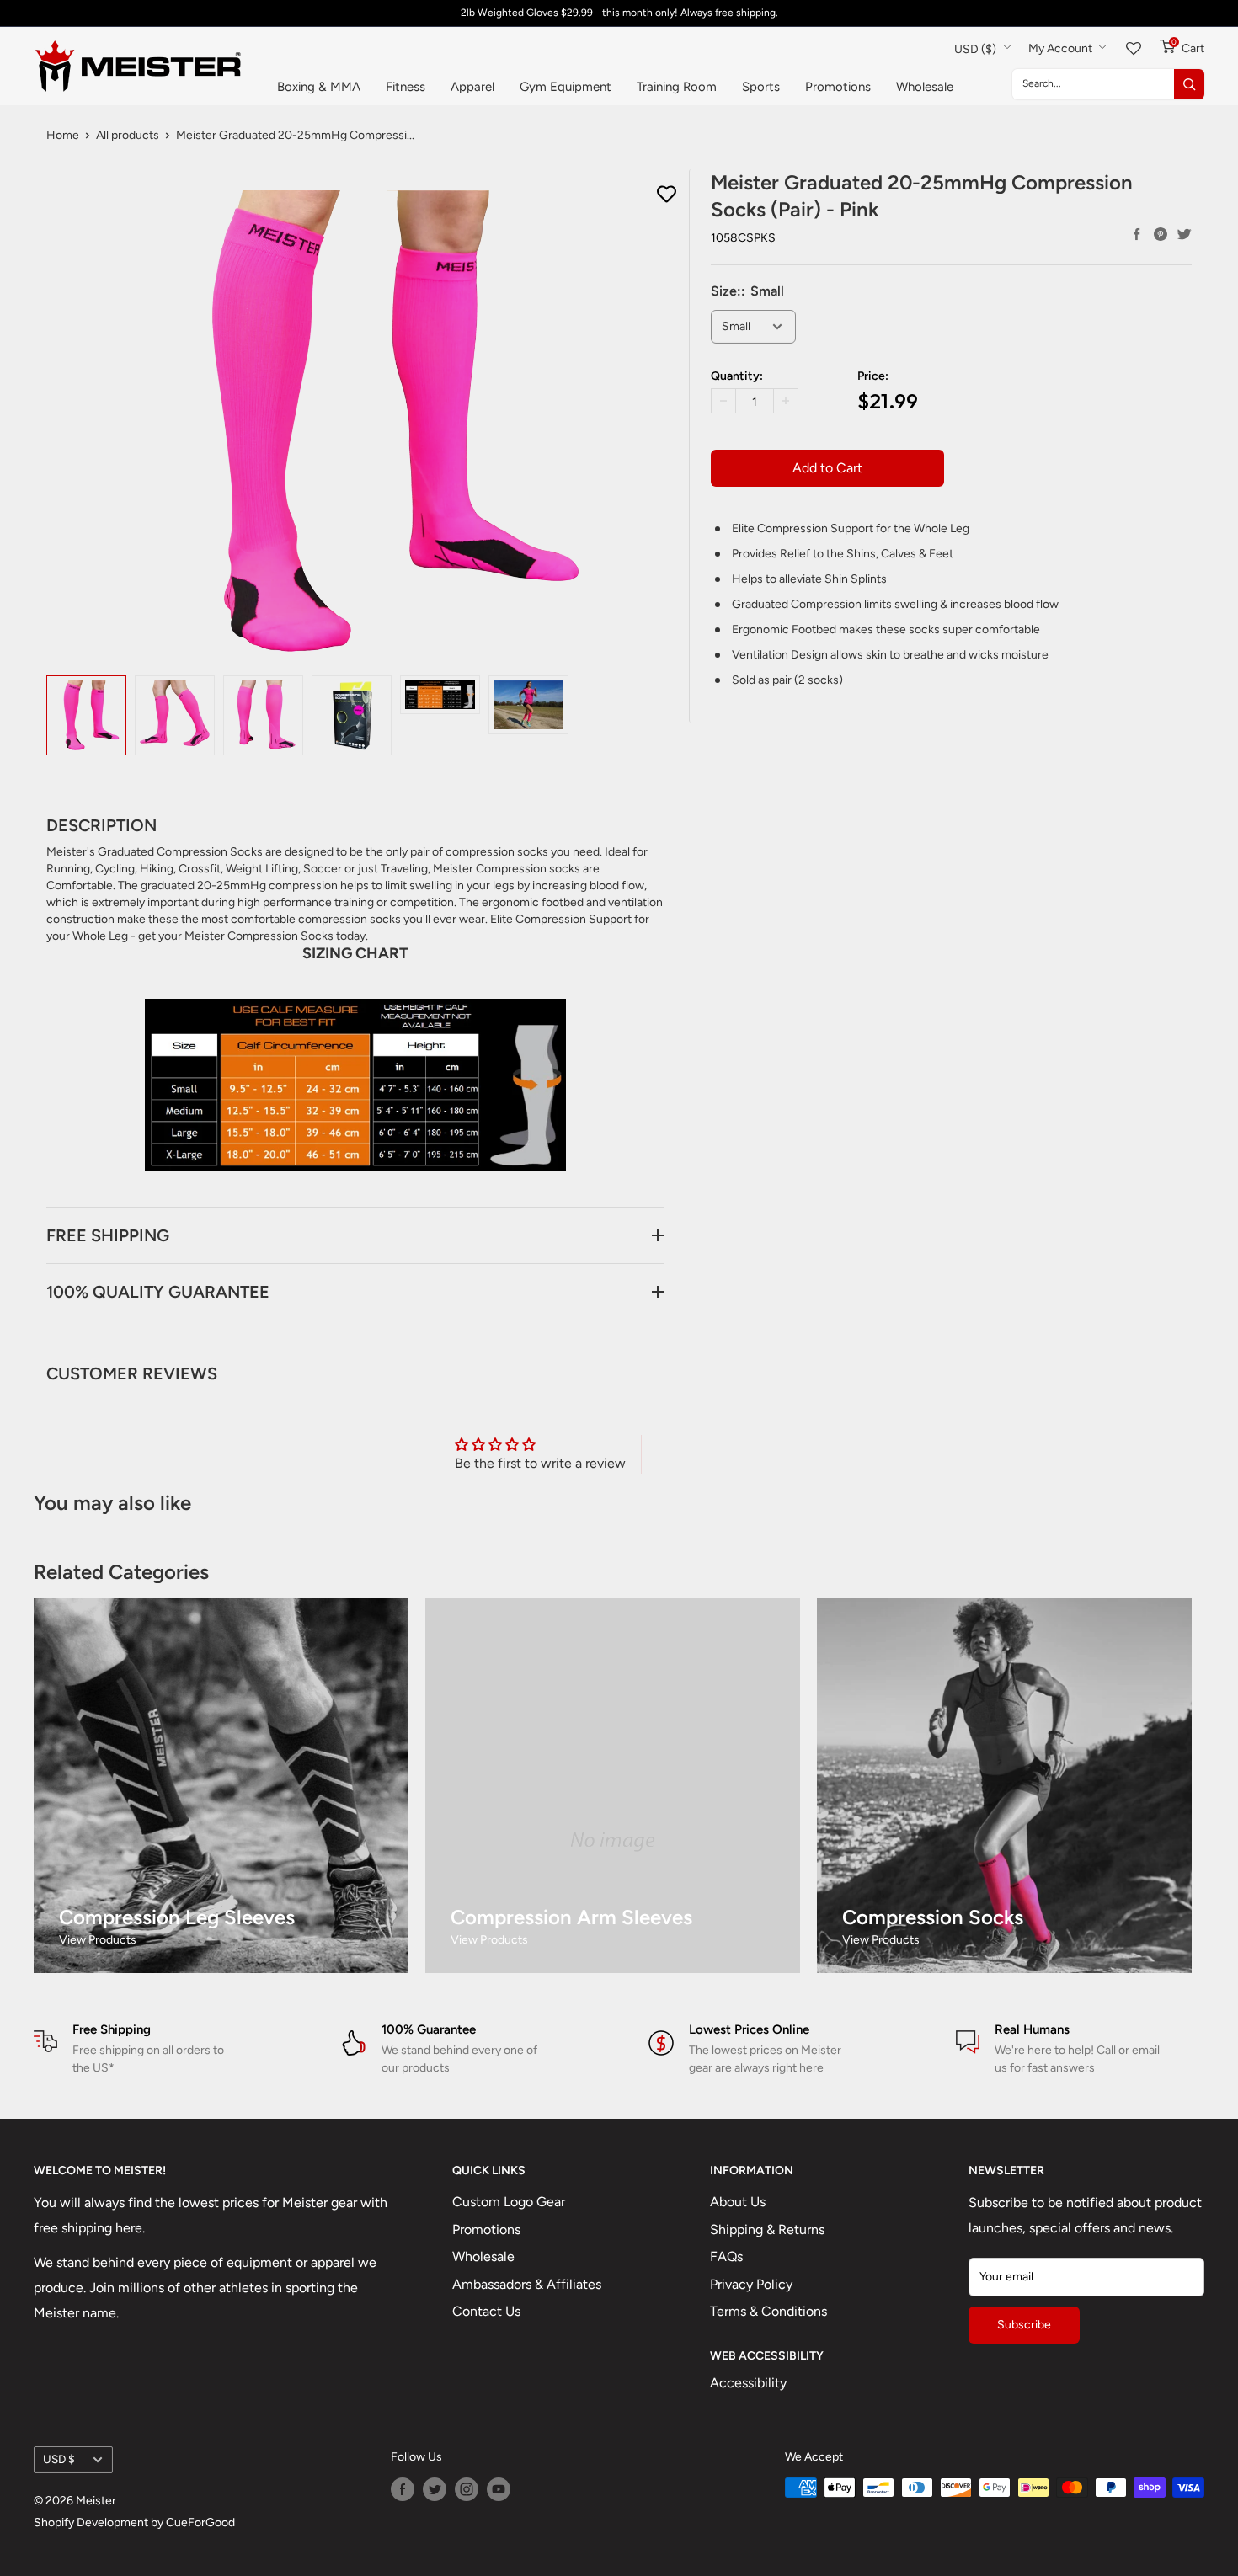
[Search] (1189, 84)
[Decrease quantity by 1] (723, 401)
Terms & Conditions (768, 2311)
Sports (761, 87)
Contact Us (486, 2311)
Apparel (472, 87)
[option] (86, 715)
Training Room (677, 87)
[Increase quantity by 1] (786, 401)
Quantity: (737, 376)
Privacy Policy (751, 2284)
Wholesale (925, 87)
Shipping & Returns (767, 2229)
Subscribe (1024, 2325)
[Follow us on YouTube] (499, 2489)
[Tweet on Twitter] (1184, 234)
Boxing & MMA (319, 87)
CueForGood (200, 2523)
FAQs (726, 2256)
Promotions (838, 87)
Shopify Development (91, 2523)
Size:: (747, 291)
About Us (738, 2202)
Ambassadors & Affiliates (527, 2284)
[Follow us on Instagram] (467, 2489)
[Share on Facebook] (1137, 234)
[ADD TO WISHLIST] (667, 195)
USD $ (59, 2459)
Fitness (406, 87)
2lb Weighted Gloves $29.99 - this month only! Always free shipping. (619, 13)
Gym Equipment (566, 87)
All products (128, 135)
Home (63, 135)
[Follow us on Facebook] (403, 2489)
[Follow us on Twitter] (435, 2489)
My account (1062, 48)
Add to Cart (827, 468)
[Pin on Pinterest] (1161, 234)
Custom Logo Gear (509, 2202)
